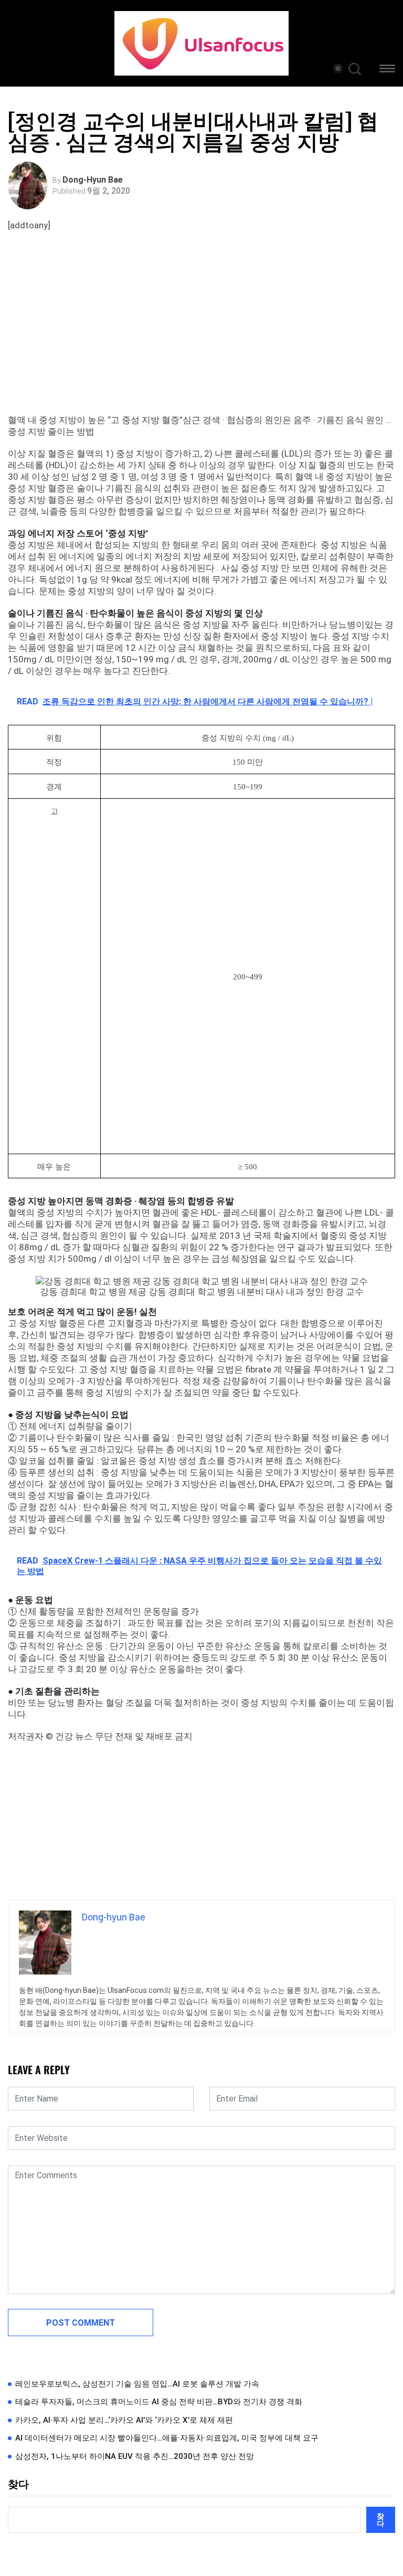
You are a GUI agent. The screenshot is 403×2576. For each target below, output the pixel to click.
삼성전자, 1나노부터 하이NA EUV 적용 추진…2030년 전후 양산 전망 (135, 2456)
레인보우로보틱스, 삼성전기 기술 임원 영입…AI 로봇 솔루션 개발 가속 (137, 2384)
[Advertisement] (204, 335)
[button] (387, 70)
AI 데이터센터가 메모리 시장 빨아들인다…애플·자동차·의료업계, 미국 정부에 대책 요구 (167, 2438)
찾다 (18, 2484)
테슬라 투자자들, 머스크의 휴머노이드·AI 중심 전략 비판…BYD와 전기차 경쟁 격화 (159, 2402)
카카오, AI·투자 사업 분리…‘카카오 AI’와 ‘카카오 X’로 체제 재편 (124, 2420)
